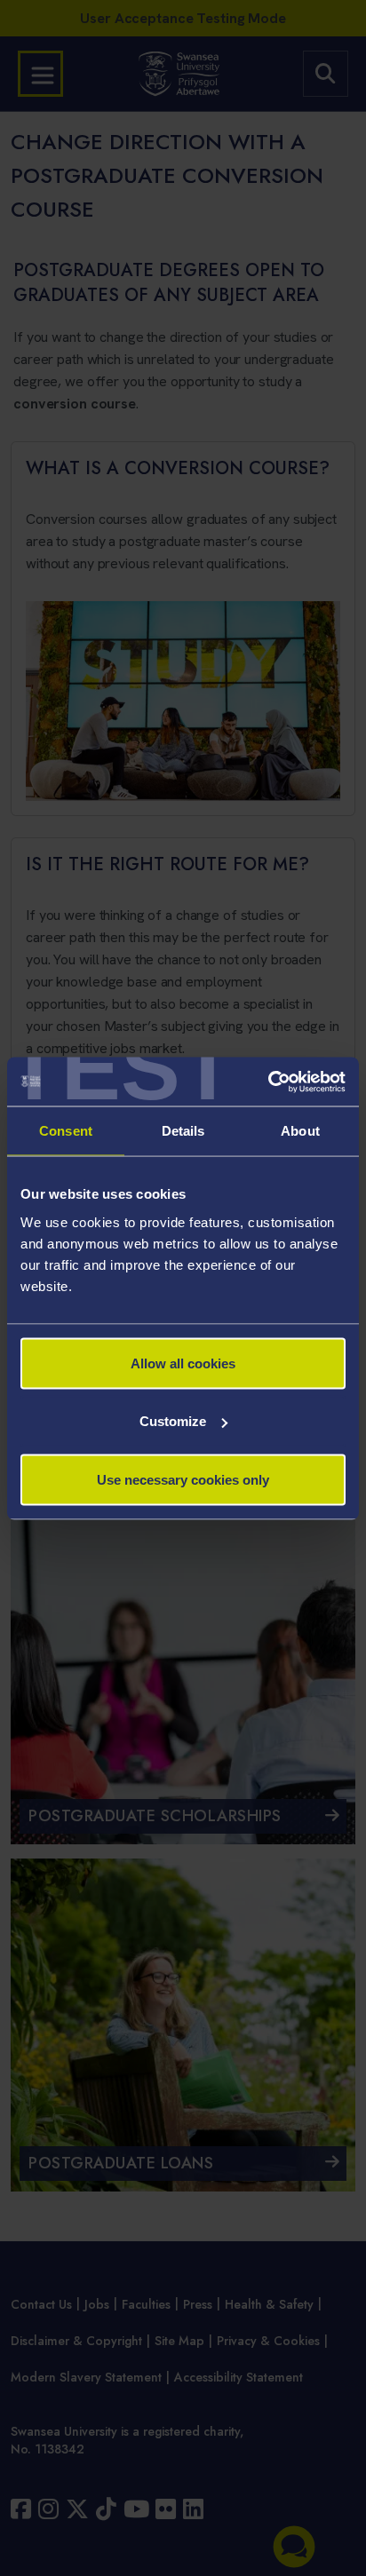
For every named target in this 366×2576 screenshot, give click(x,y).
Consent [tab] (66, 1131)
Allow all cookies (183, 1363)
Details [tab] (183, 1131)
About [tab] (300, 1131)
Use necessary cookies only (183, 1479)
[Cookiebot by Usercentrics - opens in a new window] (268, 1082)
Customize (173, 1421)
